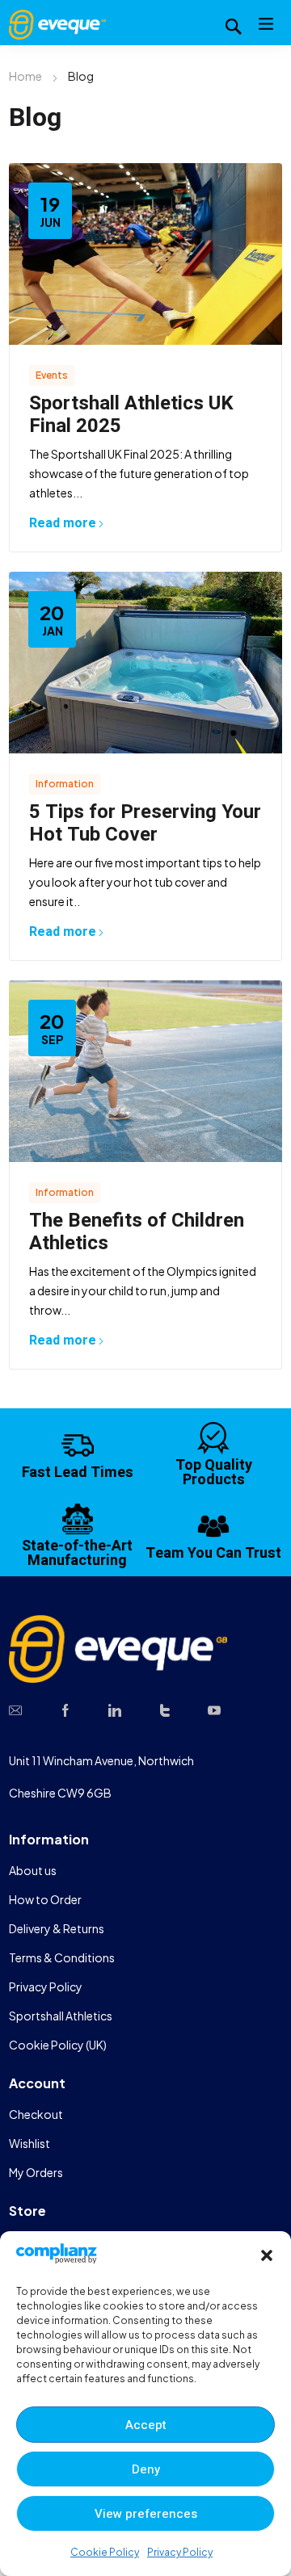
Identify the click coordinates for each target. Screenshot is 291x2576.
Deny (146, 2469)
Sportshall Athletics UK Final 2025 (131, 415)
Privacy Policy (180, 2552)
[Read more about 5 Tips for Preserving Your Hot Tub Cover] (145, 663)
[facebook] (65, 1709)
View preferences (146, 2514)
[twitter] (165, 1709)
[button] (267, 2255)
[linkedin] (115, 1709)
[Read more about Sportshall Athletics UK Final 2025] (145, 254)
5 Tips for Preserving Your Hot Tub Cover (145, 823)
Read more (63, 523)
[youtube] (214, 1709)
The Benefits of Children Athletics (137, 1232)
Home (25, 76)
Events (52, 375)
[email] (15, 1709)
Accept (146, 2425)
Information (65, 784)
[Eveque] (57, 23)
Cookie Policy (105, 2552)
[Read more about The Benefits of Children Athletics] (145, 1071)
